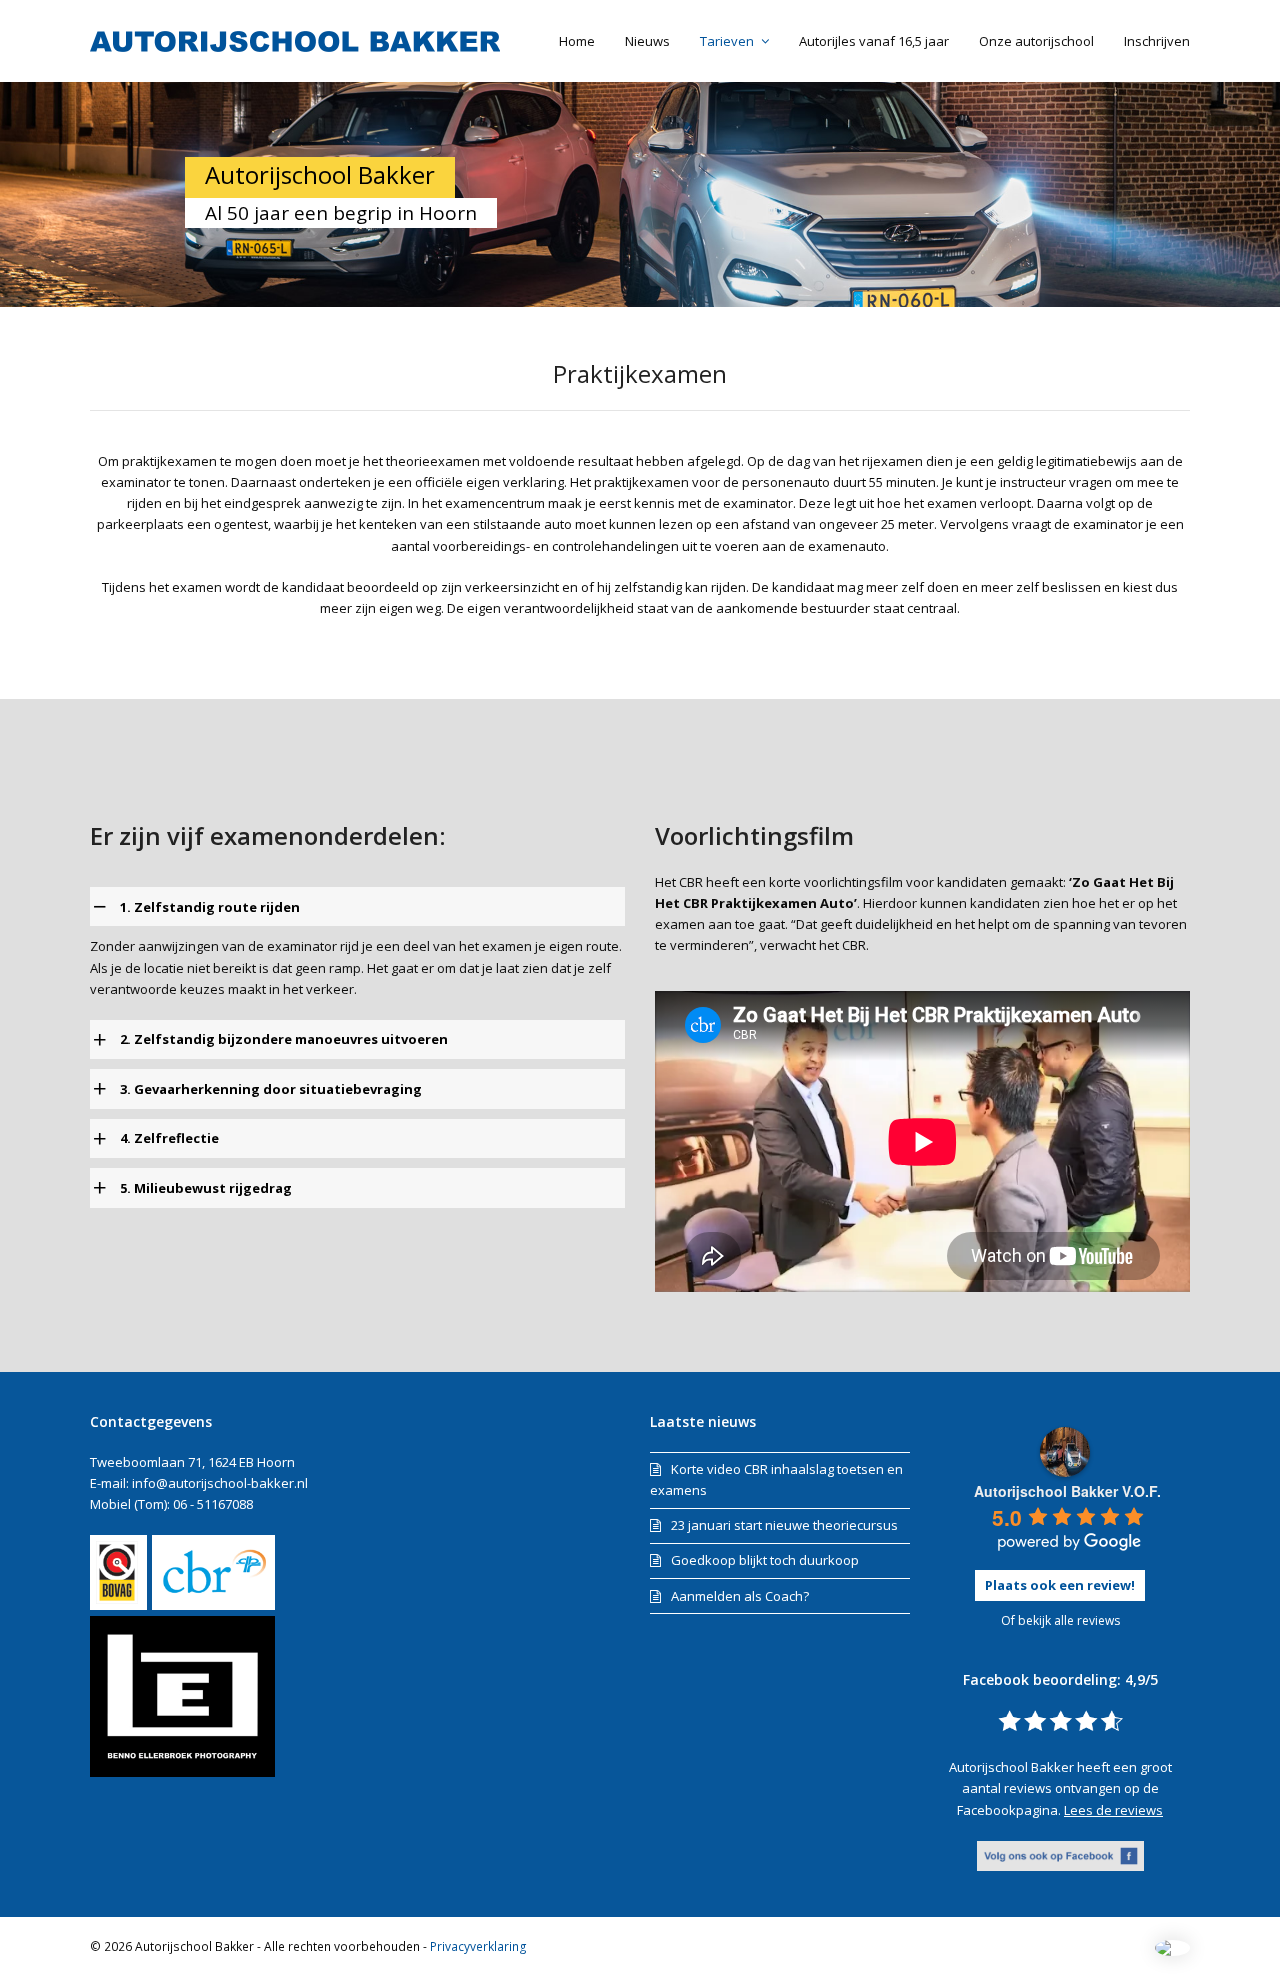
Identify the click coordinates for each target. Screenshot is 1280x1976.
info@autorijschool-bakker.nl (220, 1483)
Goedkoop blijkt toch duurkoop (765, 1560)
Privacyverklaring (478, 1946)
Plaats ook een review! (1060, 1585)
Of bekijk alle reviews (1060, 1620)
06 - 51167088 (213, 1504)
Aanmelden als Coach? (740, 1596)
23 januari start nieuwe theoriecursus (784, 1525)
